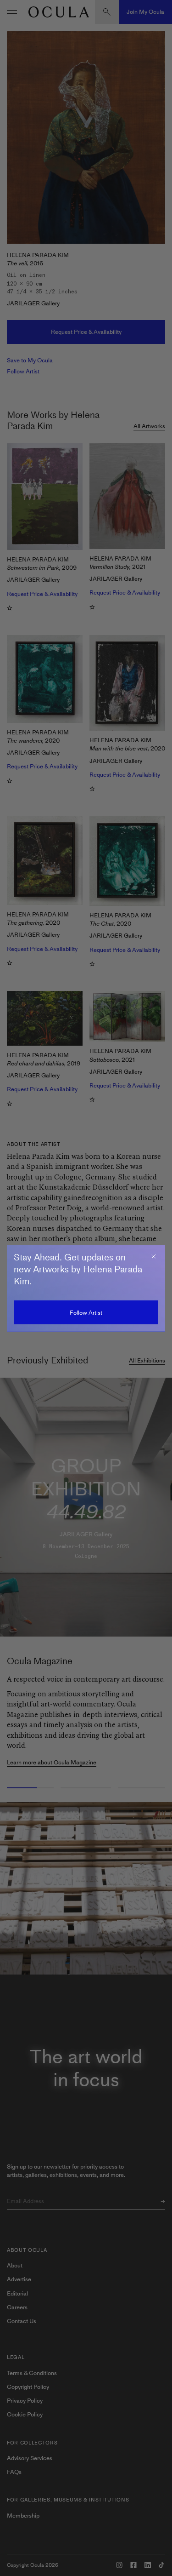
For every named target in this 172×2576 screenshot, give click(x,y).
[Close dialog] (154, 1256)
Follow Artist (86, 1313)
